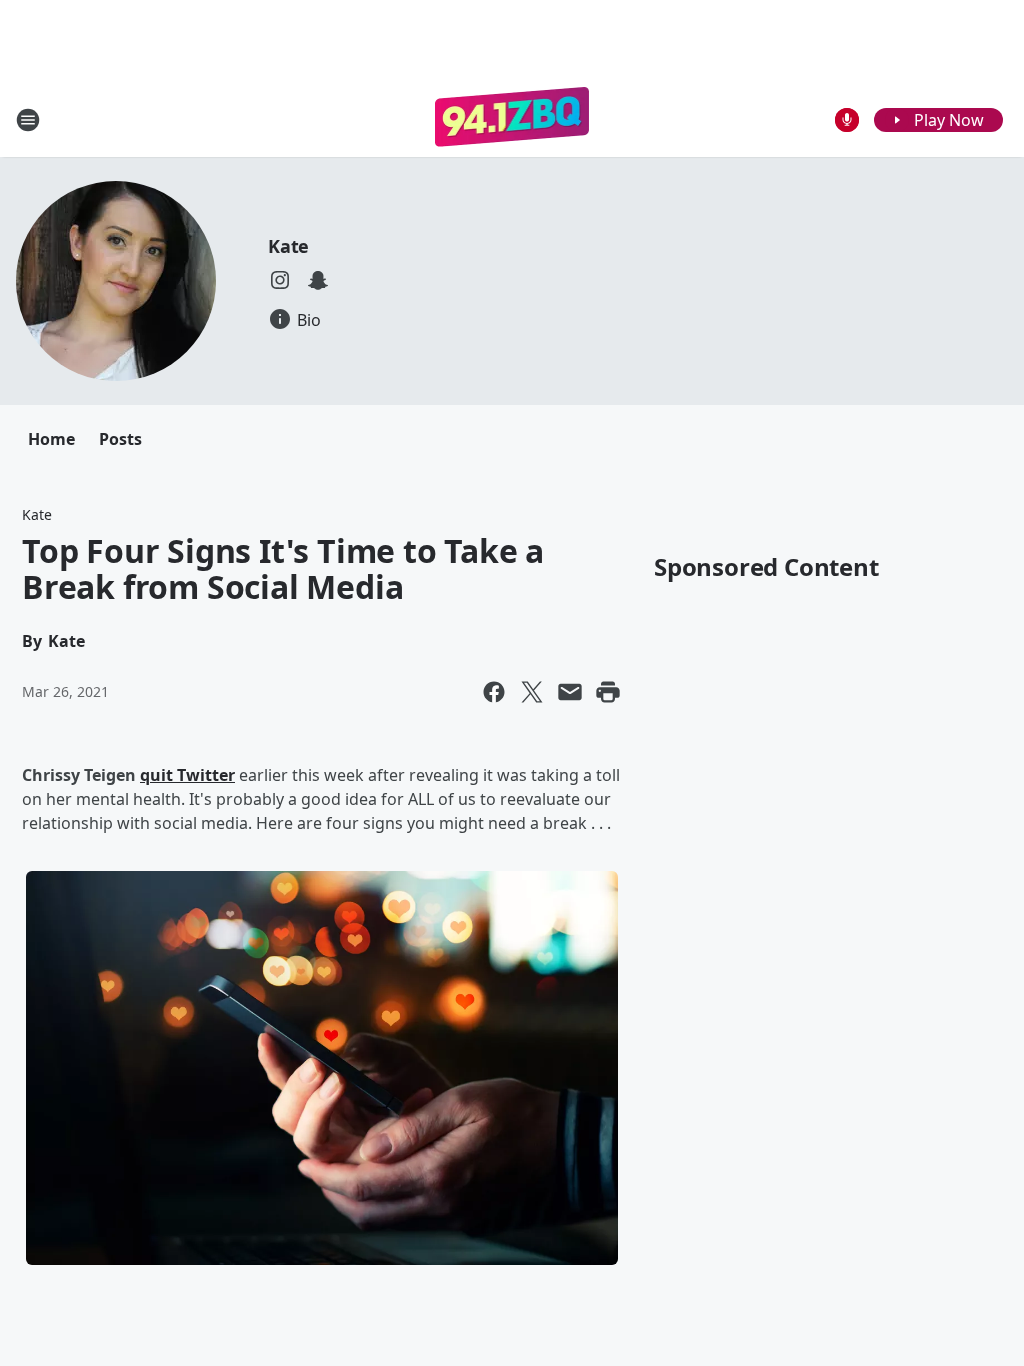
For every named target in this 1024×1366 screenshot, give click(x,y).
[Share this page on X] (532, 692)
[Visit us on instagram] (280, 280)
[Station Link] (512, 119)
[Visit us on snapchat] (318, 280)
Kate (288, 246)
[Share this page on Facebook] (494, 692)
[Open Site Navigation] (28, 120)
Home (51, 439)
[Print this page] (608, 692)
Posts (120, 439)
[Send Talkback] (847, 120)
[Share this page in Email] (570, 692)
